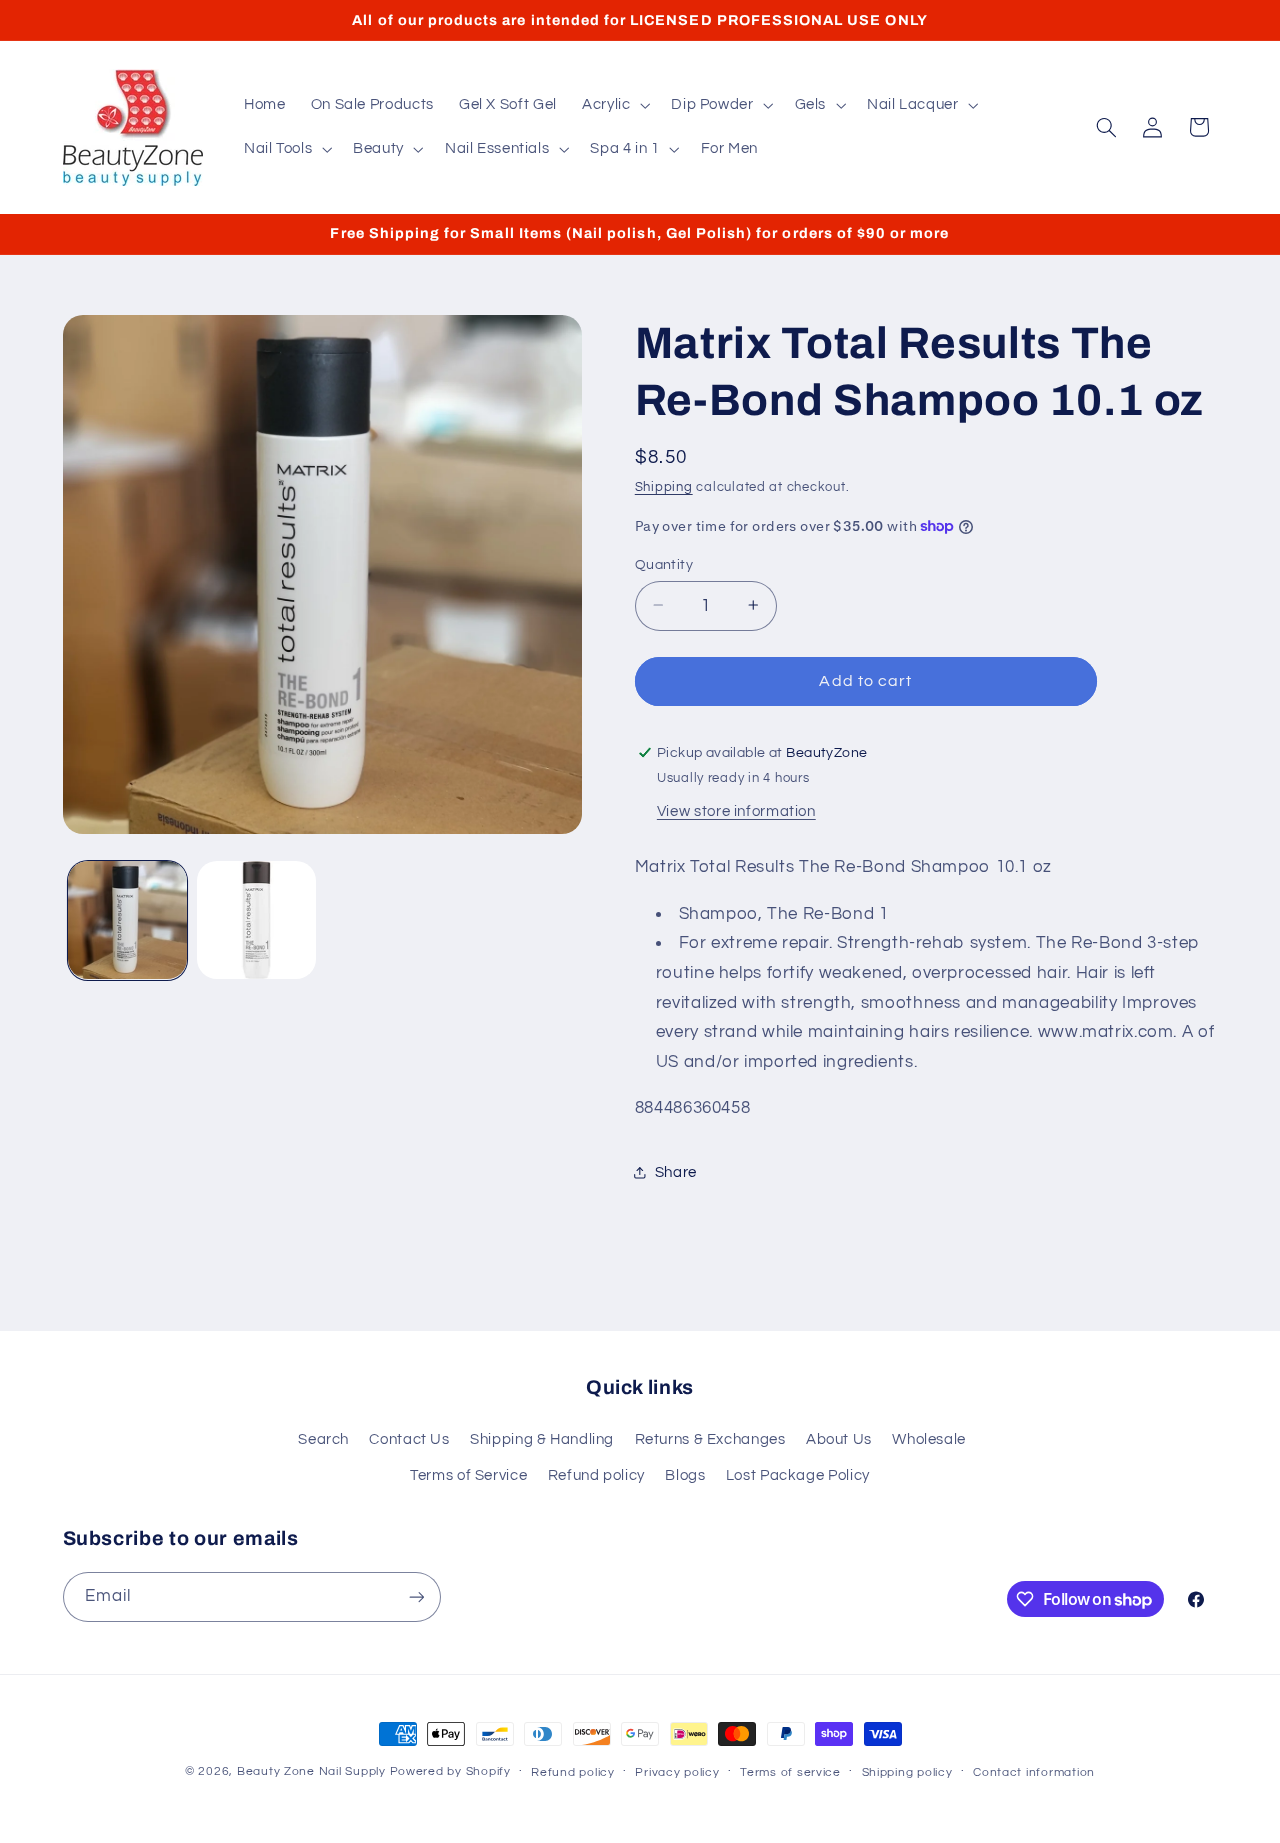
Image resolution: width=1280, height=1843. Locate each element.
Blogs (685, 1475)
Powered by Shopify (450, 1771)
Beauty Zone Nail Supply (311, 1771)
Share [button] (676, 1171)
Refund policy (596, 1475)
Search (323, 1439)
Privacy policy (677, 1772)
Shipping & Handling (542, 1439)
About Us (839, 1439)
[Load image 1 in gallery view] (127, 920)
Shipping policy (907, 1772)
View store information (736, 810)
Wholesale (929, 1439)
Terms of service (790, 1772)
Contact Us (409, 1439)
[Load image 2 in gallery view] (256, 920)
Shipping (664, 487)
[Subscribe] (416, 1596)
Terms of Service (468, 1475)
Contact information (1034, 1772)
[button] (613, 105)
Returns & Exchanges (710, 1439)
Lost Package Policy (798, 1475)
